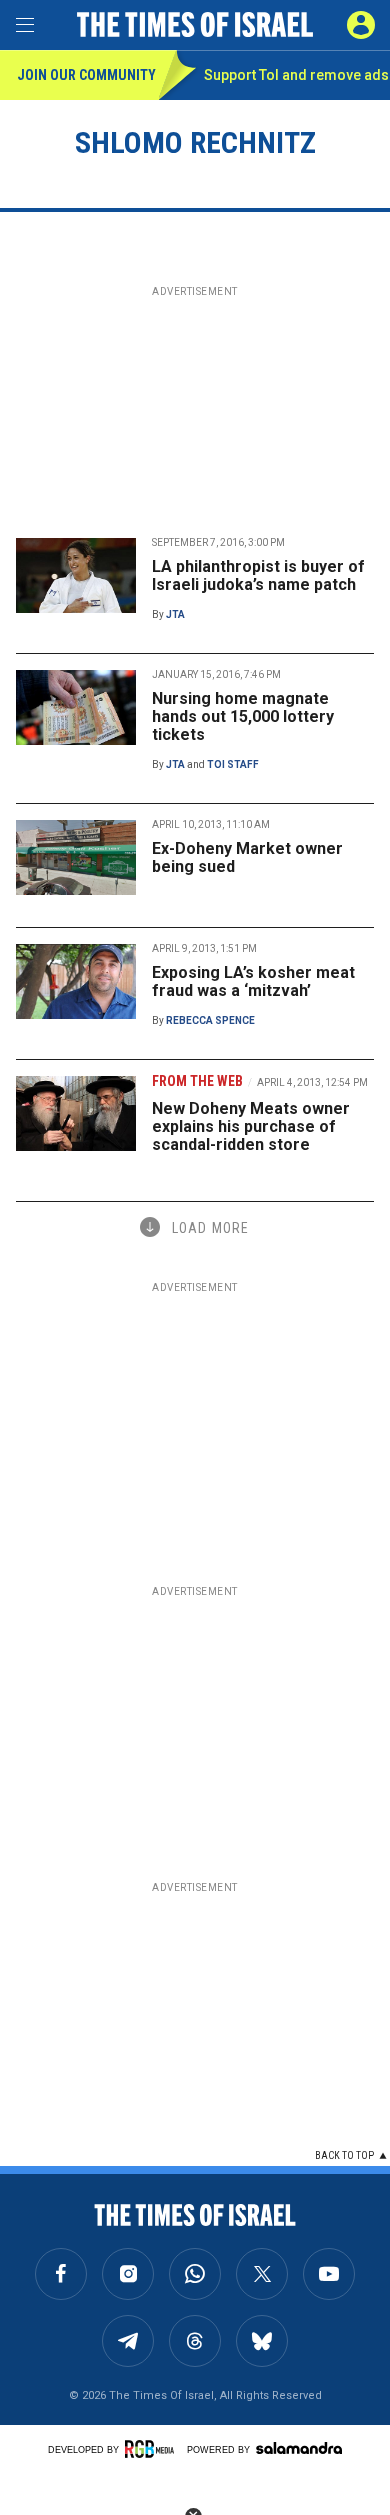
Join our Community (86, 75)
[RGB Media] (153, 2449)
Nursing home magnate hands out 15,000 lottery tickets (243, 716)
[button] (361, 25)
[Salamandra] (299, 2448)
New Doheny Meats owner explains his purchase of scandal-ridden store (251, 1126)
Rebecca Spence (210, 1020)
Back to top (344, 2155)
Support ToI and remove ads (296, 75)
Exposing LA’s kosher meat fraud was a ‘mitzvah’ (253, 981)
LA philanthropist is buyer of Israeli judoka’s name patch (258, 575)
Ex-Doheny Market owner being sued (247, 857)
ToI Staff (233, 764)
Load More (210, 1228)
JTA (175, 614)
